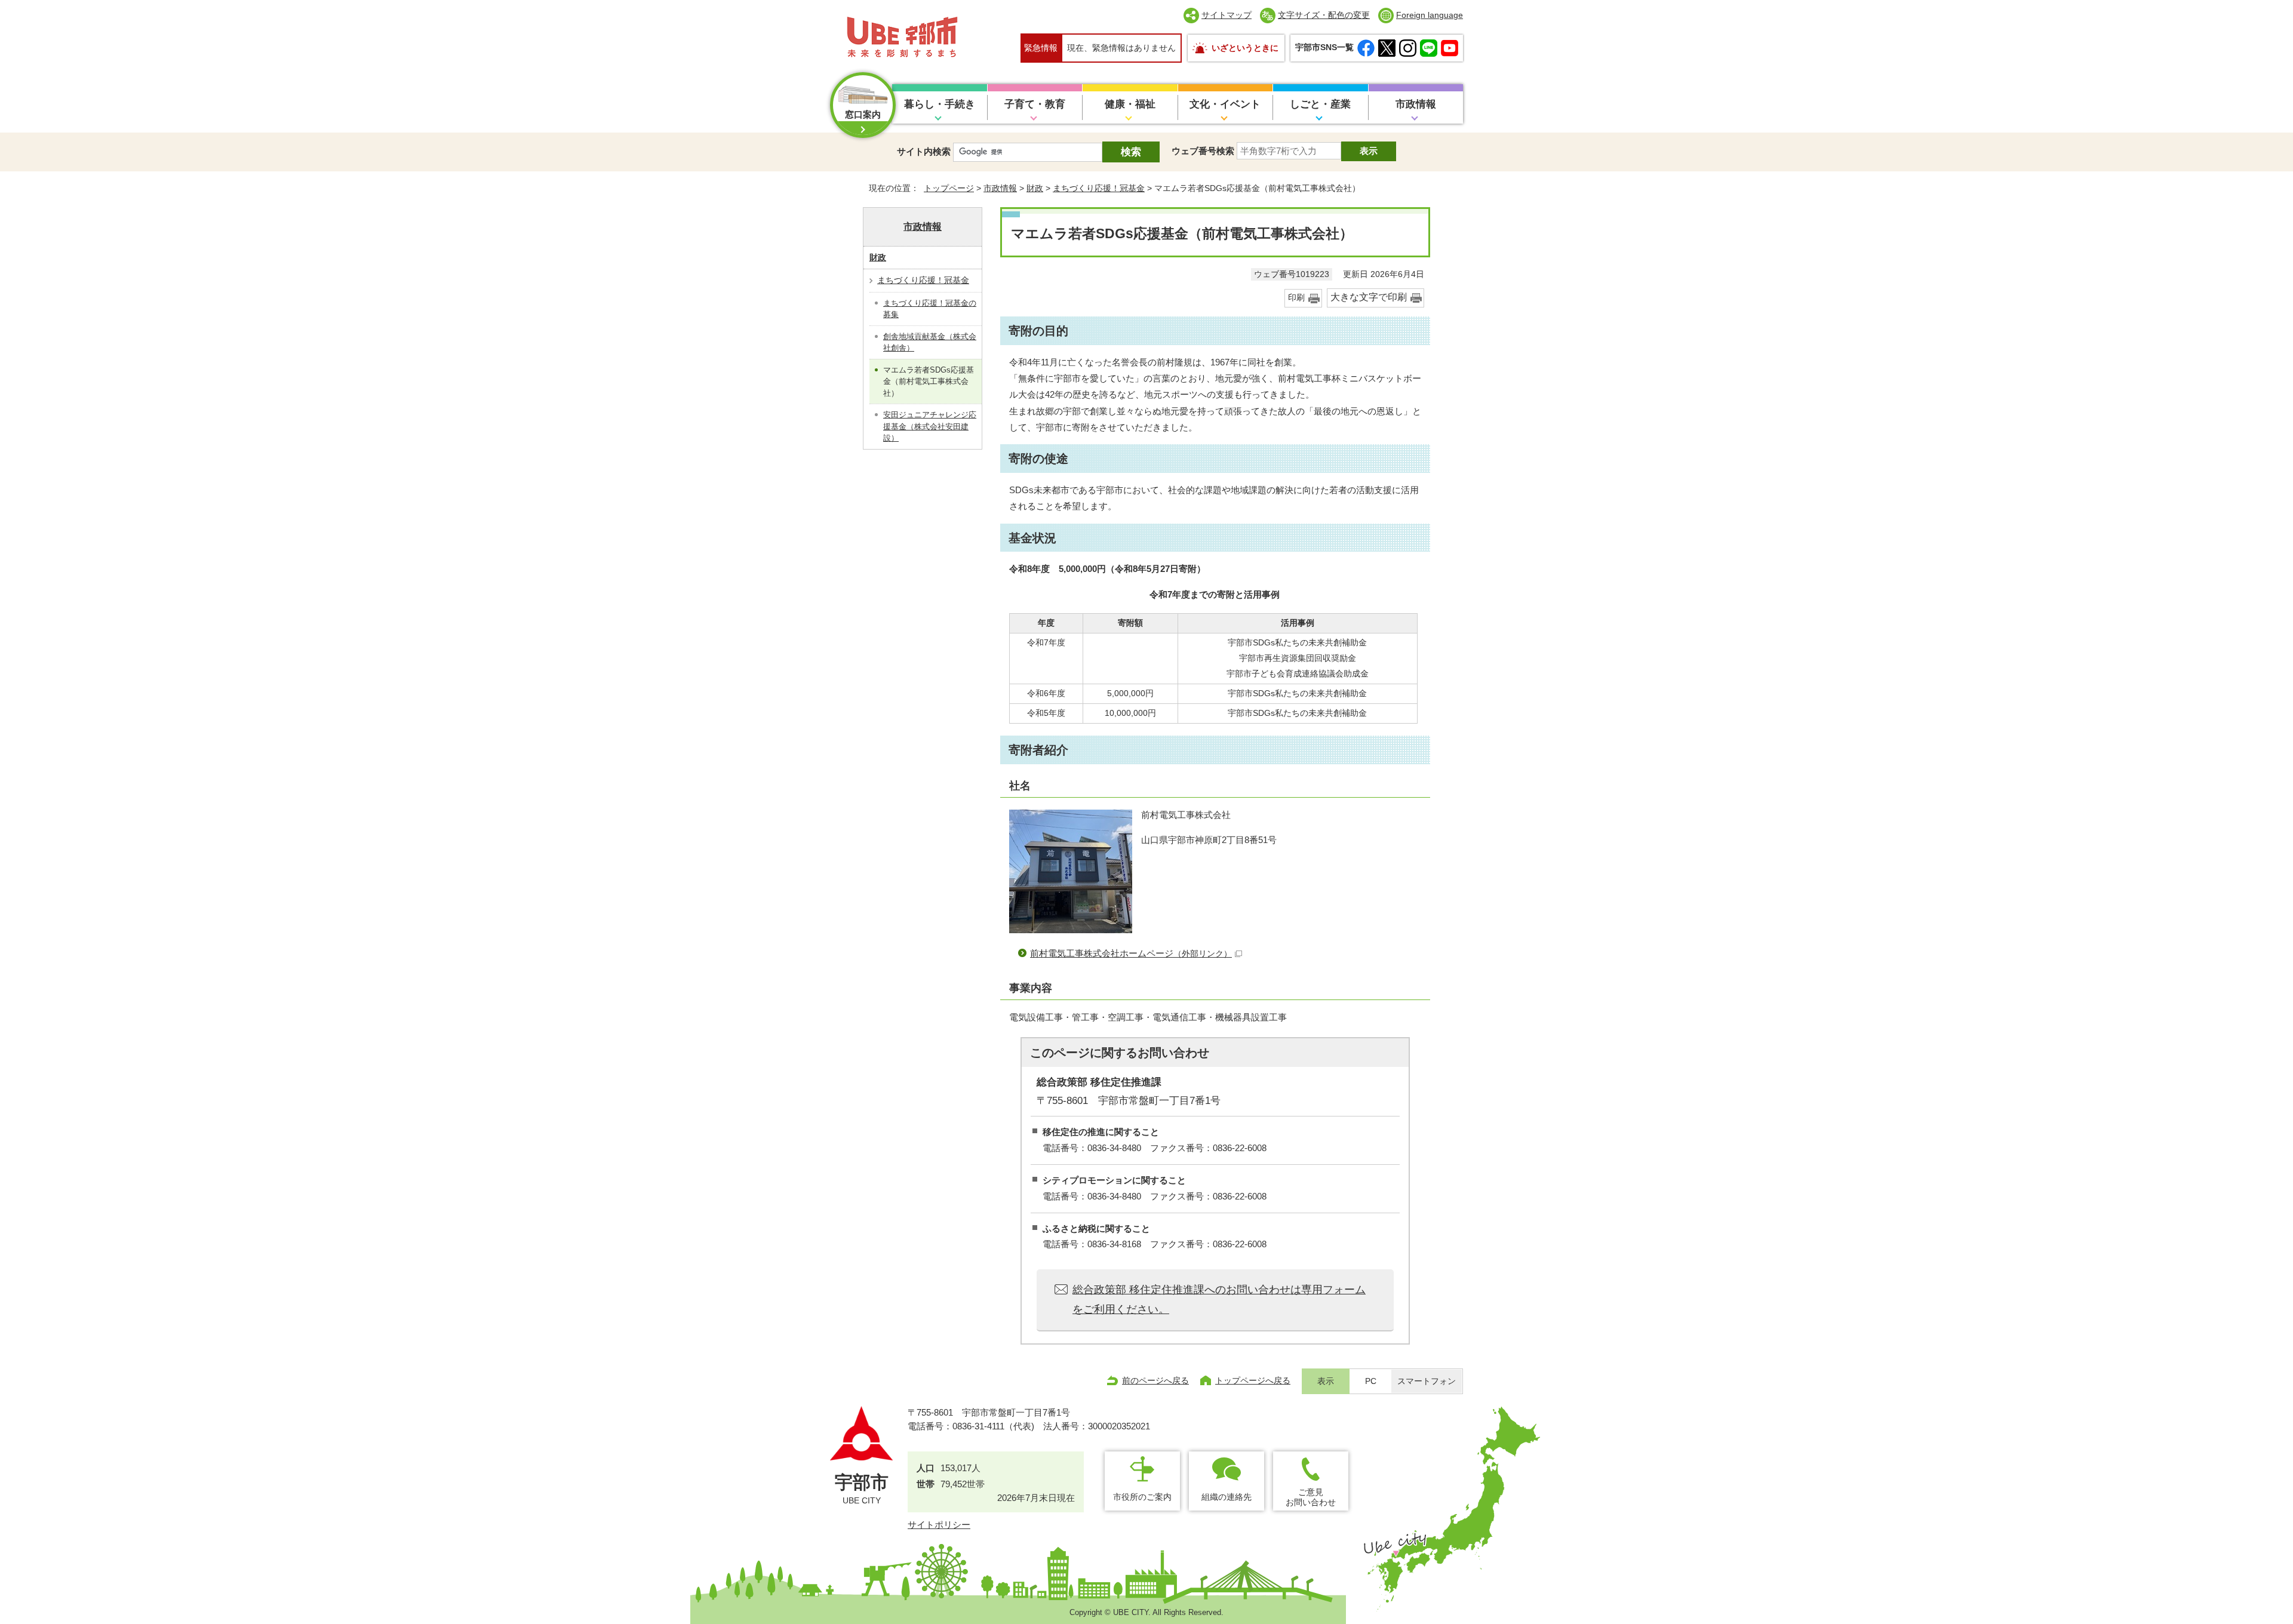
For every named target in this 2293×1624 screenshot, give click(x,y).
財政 (1035, 188)
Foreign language (1430, 15)
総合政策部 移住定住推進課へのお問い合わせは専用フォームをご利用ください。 (1219, 1299)
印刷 (1296, 298)
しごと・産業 (1320, 104)
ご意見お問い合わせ (1311, 1497)
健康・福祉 (1130, 104)
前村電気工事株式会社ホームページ (1131, 953)
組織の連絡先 (1227, 1497)
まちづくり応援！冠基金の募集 (930, 309)
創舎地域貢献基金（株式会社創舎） (930, 342)
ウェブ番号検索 (1203, 151)
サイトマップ (1227, 15)
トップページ (949, 188)
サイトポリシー (939, 1525)
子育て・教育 (1035, 104)
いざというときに (1245, 48)
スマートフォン (1427, 1381)
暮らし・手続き (940, 104)
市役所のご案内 (1142, 1497)
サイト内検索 (924, 151)
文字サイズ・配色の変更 (1324, 15)
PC (1371, 1381)
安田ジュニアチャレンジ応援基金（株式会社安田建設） (930, 426)
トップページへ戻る (1253, 1380)
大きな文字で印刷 (1369, 297)
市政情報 (1416, 104)
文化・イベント (1225, 104)
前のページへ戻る (1155, 1380)
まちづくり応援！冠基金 (1099, 188)
